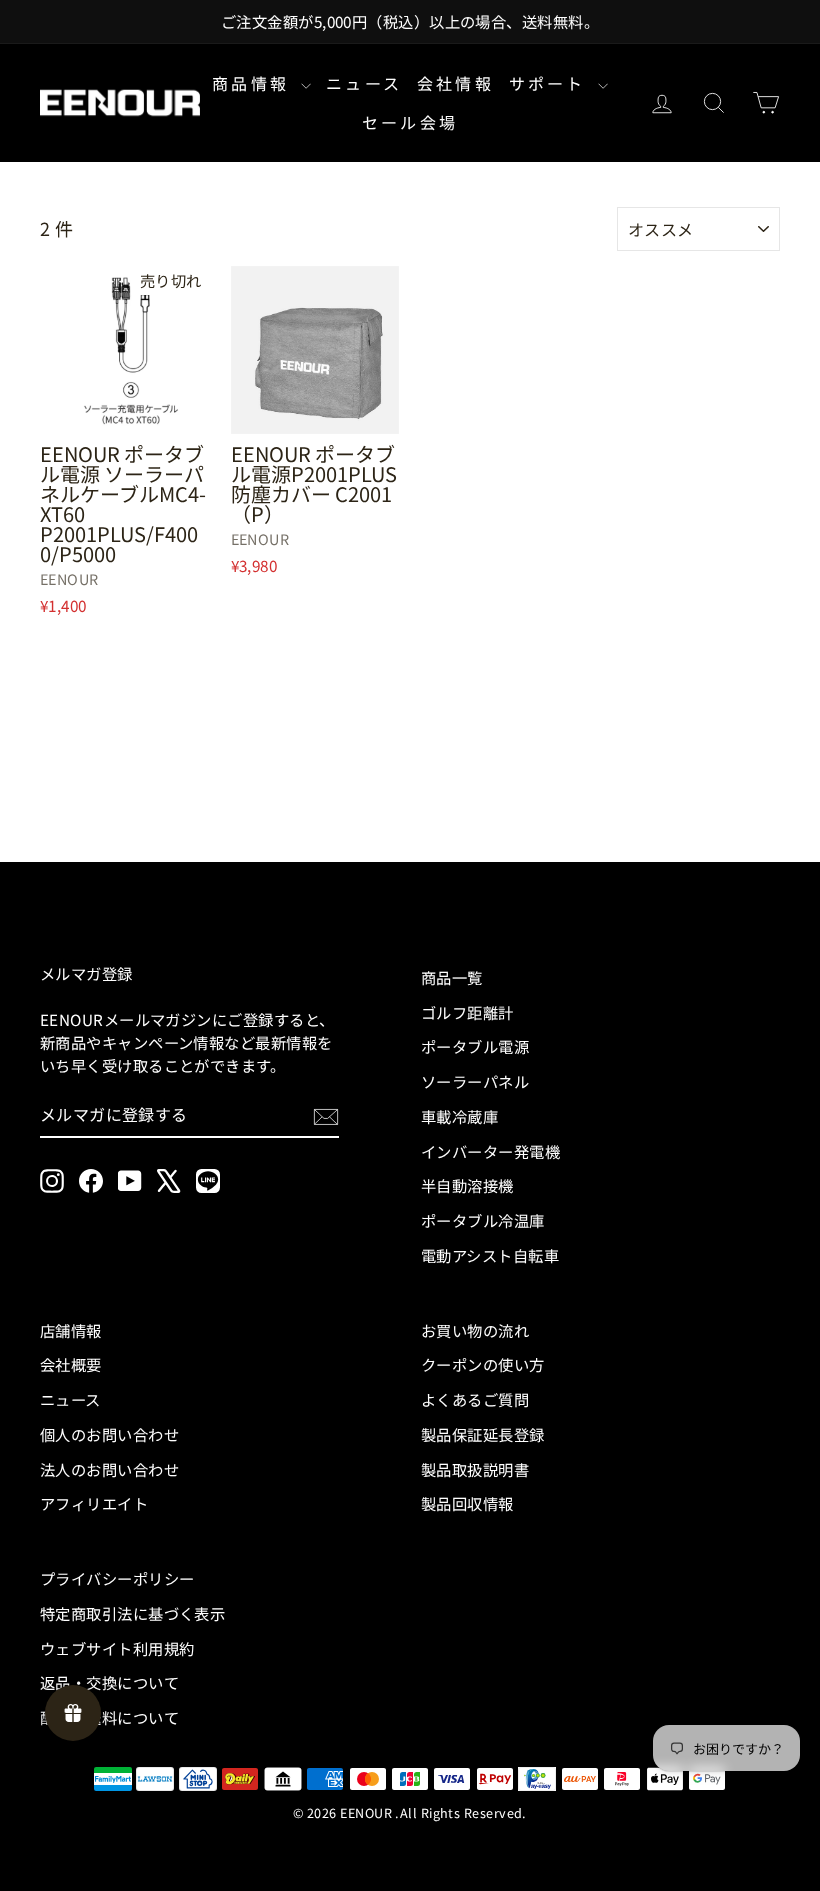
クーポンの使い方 (483, 1364)
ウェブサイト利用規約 (117, 1648)
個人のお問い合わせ (109, 1434)
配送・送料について (109, 1717)
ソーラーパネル (475, 1081)
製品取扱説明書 (475, 1469)
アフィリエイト (94, 1503)
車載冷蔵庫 (459, 1116)
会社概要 (71, 1364)
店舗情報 (71, 1330)
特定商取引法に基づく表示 (132, 1613)
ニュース (364, 83)
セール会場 (410, 122)
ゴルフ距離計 (467, 1012)
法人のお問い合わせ (109, 1469)
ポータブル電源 (475, 1046)
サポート (551, 83)
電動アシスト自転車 (490, 1255)
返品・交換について (109, 1682)
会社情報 (455, 83)
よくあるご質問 (475, 1399)
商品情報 (254, 83)
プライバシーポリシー (117, 1578)
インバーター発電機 (490, 1151)
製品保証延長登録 (483, 1434)
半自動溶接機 (467, 1185)
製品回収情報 (467, 1503)
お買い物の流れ (475, 1330)
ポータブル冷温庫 (483, 1220)
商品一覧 (452, 977)
